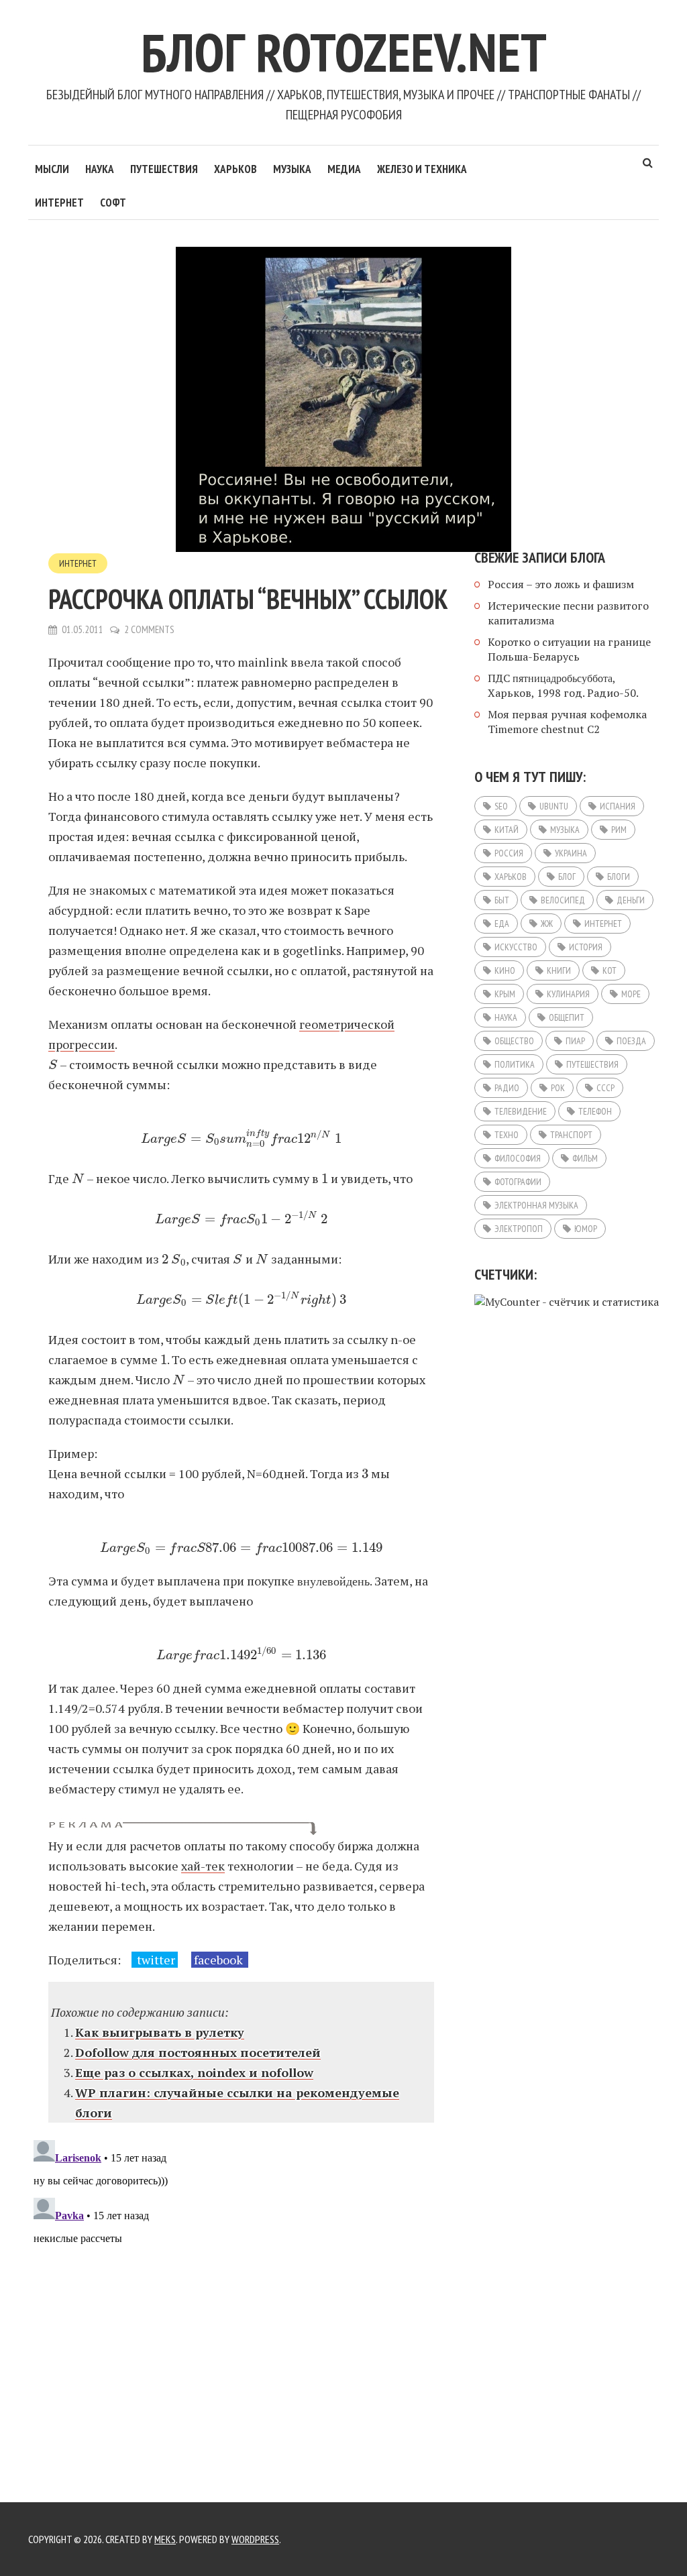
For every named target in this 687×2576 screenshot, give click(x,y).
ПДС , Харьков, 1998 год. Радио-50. (563, 685)
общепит (567, 1017)
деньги (631, 900)
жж (547, 923)
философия (518, 1158)
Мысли (52, 169)
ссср (605, 1088)
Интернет (59, 203)
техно (507, 1135)
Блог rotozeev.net (344, 52)
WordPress (255, 2539)
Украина (571, 853)
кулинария (568, 994)
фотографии (518, 1182)
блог (567, 877)
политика (515, 1064)
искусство (516, 947)
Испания (618, 806)
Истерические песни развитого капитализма (568, 613)
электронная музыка (536, 1205)
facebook (220, 1960)
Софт (113, 203)
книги (559, 970)
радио (507, 1088)
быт (502, 900)
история (586, 947)
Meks (165, 2539)
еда (502, 923)
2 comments (149, 629)
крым (505, 994)
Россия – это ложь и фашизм (561, 584)
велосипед (563, 900)
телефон (595, 1111)
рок (558, 1088)
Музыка (292, 169)
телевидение (521, 1111)
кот (610, 970)
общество (514, 1041)
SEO (501, 806)
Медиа (344, 169)
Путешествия (164, 169)
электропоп (519, 1229)
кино (505, 970)
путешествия (592, 1064)
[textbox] (53, 1064)
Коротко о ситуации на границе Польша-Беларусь (569, 649)
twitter (155, 1960)
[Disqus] (241, 2302)
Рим (619, 830)
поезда (631, 1041)
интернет (603, 923)
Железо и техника (422, 169)
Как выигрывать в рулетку (160, 2032)
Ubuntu (554, 806)
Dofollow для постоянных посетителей (198, 2052)
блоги (619, 877)
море (631, 994)
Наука (100, 169)
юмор (586, 1229)
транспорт (571, 1135)
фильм (585, 1158)
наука (506, 1017)
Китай (507, 830)
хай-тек (203, 1866)
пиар (575, 1041)
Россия (509, 853)
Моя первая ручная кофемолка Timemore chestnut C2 (567, 722)
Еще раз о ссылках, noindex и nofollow (194, 2072)
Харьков (235, 169)
